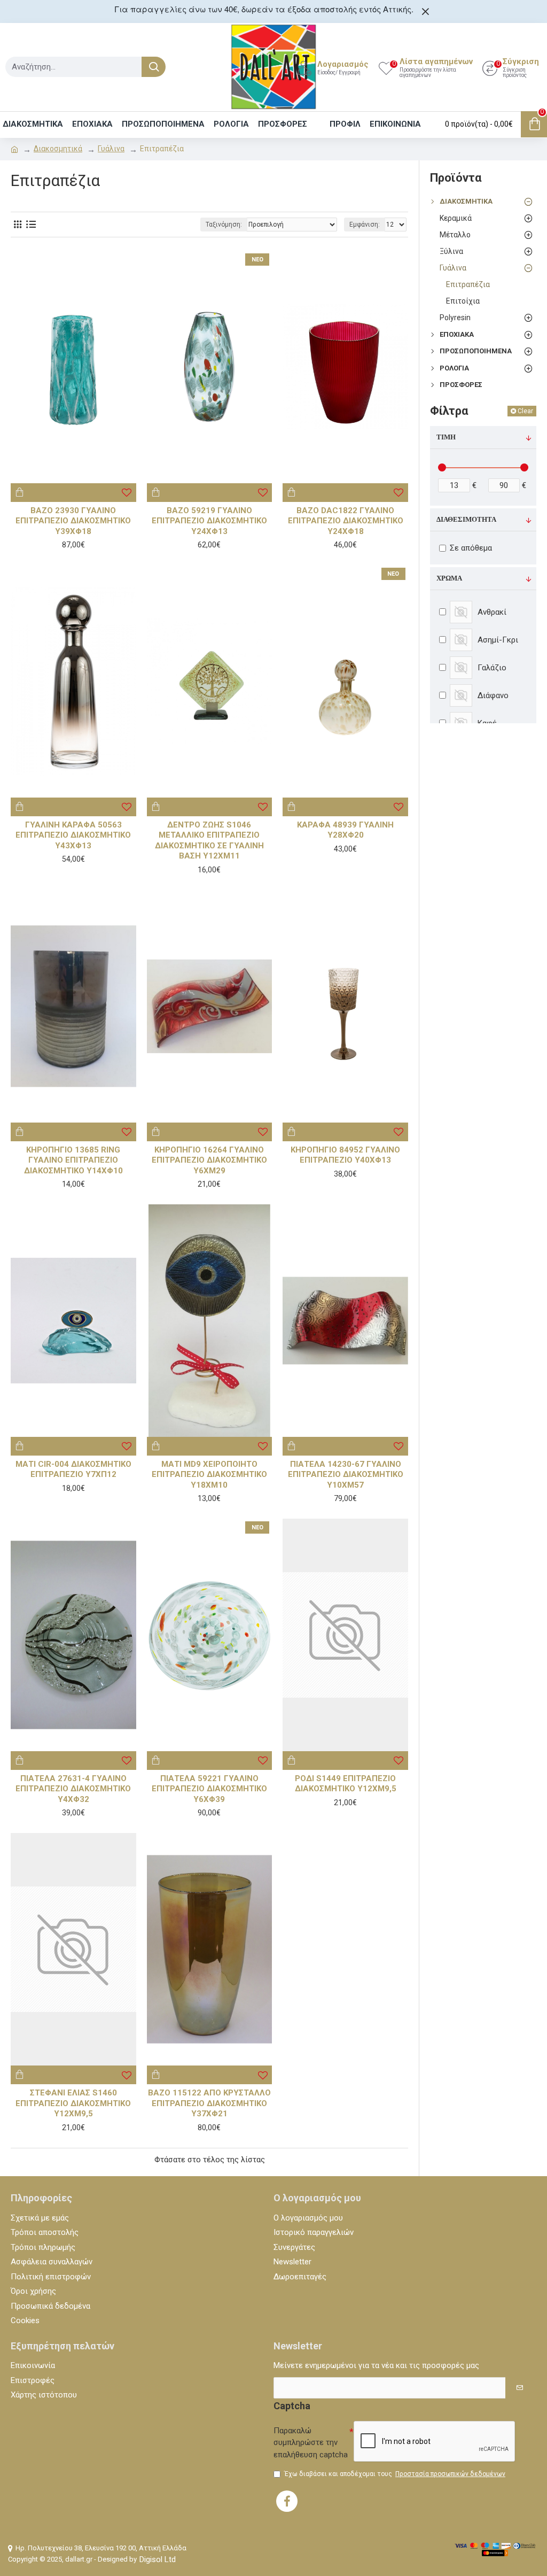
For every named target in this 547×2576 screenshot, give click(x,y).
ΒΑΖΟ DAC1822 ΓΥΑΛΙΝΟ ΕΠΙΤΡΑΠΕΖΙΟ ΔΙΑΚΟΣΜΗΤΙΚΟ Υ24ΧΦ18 (346, 521)
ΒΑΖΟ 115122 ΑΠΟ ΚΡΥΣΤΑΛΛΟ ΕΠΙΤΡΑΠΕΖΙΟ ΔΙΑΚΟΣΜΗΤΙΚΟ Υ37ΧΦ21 (209, 2103)
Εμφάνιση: (365, 225)
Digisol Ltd (158, 2559)
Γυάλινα (111, 149)
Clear (525, 411)
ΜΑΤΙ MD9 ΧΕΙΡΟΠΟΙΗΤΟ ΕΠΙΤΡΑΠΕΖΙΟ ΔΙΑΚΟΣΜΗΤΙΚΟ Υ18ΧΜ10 (209, 1475)
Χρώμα (449, 578)
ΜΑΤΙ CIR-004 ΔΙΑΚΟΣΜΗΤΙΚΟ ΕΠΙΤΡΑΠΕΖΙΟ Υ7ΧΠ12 (73, 1469)
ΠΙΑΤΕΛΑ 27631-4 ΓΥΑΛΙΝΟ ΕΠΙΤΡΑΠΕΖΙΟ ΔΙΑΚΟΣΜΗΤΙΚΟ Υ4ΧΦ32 (73, 1789)
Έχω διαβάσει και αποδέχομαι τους (395, 2474)
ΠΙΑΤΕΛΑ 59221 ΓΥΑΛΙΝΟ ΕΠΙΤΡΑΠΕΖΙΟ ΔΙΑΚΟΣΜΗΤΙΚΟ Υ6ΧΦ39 (209, 1789)
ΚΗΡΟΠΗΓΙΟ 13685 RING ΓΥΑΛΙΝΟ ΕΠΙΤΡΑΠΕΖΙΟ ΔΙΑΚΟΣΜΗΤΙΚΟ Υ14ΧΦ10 (73, 1160)
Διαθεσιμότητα (466, 520)
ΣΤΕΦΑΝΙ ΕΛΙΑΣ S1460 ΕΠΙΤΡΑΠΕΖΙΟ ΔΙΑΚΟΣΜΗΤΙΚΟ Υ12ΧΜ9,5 (73, 2103)
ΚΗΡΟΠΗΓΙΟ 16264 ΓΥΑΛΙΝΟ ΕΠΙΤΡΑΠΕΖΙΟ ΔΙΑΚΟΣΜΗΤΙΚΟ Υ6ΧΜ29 (209, 1160)
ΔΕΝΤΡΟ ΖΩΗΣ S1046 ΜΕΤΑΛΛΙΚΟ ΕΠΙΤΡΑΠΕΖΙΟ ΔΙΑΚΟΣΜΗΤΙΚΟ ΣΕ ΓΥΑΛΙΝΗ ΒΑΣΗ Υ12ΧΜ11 (209, 841)
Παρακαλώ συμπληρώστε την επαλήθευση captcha (311, 2443)
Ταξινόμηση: (224, 225)
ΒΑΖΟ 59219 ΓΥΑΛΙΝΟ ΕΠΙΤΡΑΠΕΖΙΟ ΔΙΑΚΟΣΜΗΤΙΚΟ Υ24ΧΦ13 (209, 521)
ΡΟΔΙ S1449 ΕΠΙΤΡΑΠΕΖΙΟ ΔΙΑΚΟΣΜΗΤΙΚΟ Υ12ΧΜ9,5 (346, 1784)
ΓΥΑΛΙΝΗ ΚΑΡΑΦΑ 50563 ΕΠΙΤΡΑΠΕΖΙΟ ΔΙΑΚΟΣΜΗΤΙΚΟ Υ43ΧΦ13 (73, 835)
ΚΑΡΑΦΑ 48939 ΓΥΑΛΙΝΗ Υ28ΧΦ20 (345, 830)
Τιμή (446, 437)
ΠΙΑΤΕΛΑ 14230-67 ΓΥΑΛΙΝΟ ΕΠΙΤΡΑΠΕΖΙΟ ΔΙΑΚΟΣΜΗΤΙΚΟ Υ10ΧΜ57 (346, 1475)
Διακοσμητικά (58, 149)
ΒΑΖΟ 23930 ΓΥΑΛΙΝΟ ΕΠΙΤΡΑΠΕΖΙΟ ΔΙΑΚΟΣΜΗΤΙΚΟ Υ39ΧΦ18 (73, 521)
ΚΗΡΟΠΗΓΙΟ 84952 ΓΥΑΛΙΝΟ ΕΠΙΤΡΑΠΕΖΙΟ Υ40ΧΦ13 (345, 1155)
